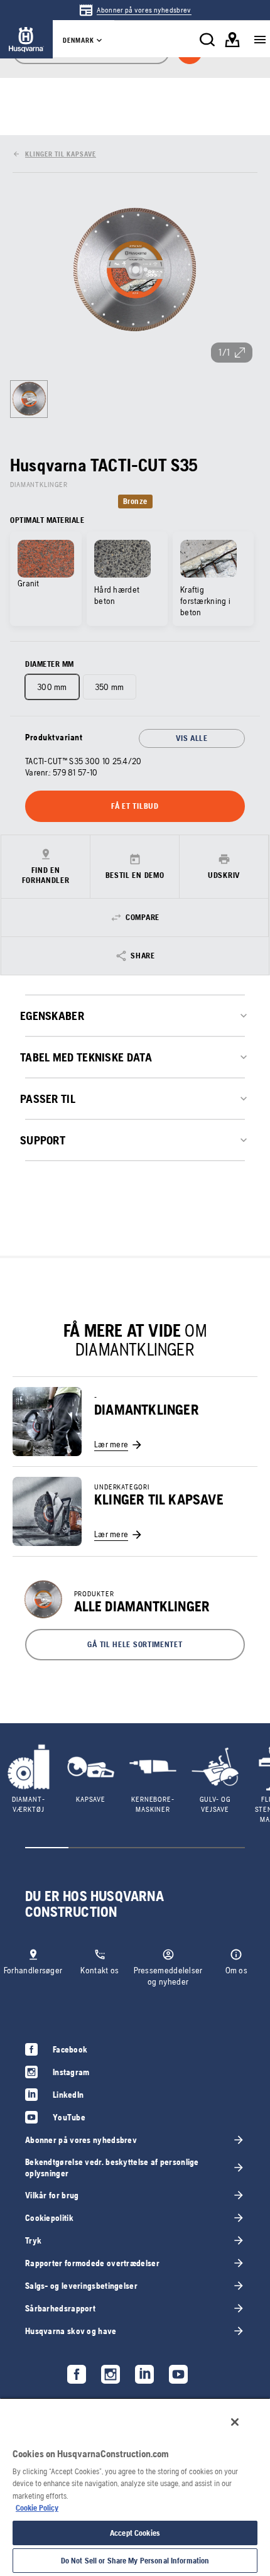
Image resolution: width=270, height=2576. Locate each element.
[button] (135, 1645)
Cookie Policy (37, 2508)
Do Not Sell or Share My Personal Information (135, 2561)
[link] (135, 10)
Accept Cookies (135, 2533)
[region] (135, 2487)
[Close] (235, 2422)
